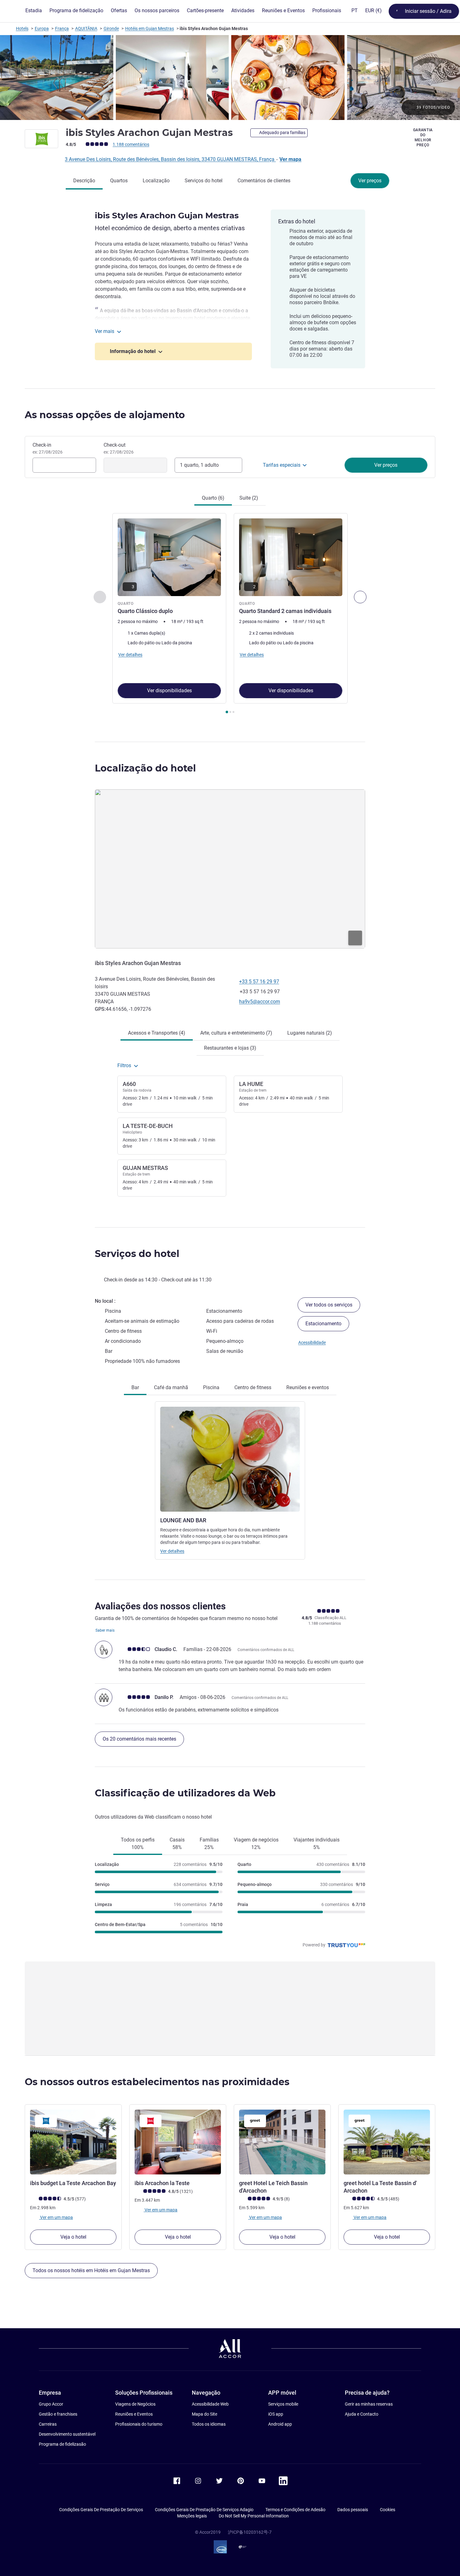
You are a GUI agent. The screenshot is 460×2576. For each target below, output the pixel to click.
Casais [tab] (177, 1844)
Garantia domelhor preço (423, 138)
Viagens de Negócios (135, 2404)
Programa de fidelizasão (62, 2444)
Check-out (119, 448)
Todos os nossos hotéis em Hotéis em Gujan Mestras (91, 2270)
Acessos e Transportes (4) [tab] (157, 1033)
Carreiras (48, 2424)
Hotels (22, 29)
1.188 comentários (131, 144)
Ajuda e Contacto (362, 2414)
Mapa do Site (204, 2414)
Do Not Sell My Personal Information (254, 2516)
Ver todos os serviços (329, 1305)
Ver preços (370, 181)
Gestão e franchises (58, 2414)
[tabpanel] (230, 614)
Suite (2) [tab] (249, 498)
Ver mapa (290, 159)
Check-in (48, 448)
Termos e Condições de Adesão (295, 2510)
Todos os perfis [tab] (138, 1844)
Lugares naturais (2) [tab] (310, 1033)
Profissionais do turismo (139, 2424)
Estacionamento (323, 1324)
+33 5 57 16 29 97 (259, 982)
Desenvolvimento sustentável (67, 2434)
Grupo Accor (51, 2404)
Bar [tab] (135, 1387)
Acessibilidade (312, 1343)
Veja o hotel (73, 2237)
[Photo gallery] (230, 78)
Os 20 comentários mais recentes (139, 1739)
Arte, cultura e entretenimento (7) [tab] (236, 1033)
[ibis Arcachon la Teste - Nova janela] (178, 2142)
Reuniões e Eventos (134, 2414)
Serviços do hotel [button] (137, 1254)
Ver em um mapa (56, 2217)
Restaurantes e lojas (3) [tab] (230, 1048)
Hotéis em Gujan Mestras (150, 29)
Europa (42, 29)
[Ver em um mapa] (230, 869)
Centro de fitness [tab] (253, 1387)
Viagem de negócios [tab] (256, 1844)
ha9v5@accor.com (260, 1002)
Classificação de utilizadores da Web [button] (185, 1793)
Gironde (111, 29)
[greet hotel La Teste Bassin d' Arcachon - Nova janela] (387, 2142)
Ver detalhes (172, 1551)
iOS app (276, 2414)
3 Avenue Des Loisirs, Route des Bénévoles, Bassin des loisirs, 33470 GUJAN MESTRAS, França (170, 159)
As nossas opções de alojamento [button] (105, 415)
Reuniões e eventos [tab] (308, 1387)
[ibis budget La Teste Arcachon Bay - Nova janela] (73, 2142)
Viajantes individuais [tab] (317, 1844)
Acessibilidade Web (210, 2404)
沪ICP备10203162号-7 (250, 2532)
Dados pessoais (353, 2510)
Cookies (388, 2510)
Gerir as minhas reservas (369, 2404)
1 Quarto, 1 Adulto (199, 465)
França (62, 29)
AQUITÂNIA (86, 29)
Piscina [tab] (211, 1387)
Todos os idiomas (209, 2424)
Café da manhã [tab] (171, 1387)
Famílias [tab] (209, 1844)
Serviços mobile (283, 2404)
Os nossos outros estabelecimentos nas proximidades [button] (157, 2082)
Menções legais (192, 2516)
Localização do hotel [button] (145, 768)
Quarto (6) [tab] (213, 498)
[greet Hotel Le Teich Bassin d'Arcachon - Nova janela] (282, 2142)
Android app (280, 2424)
